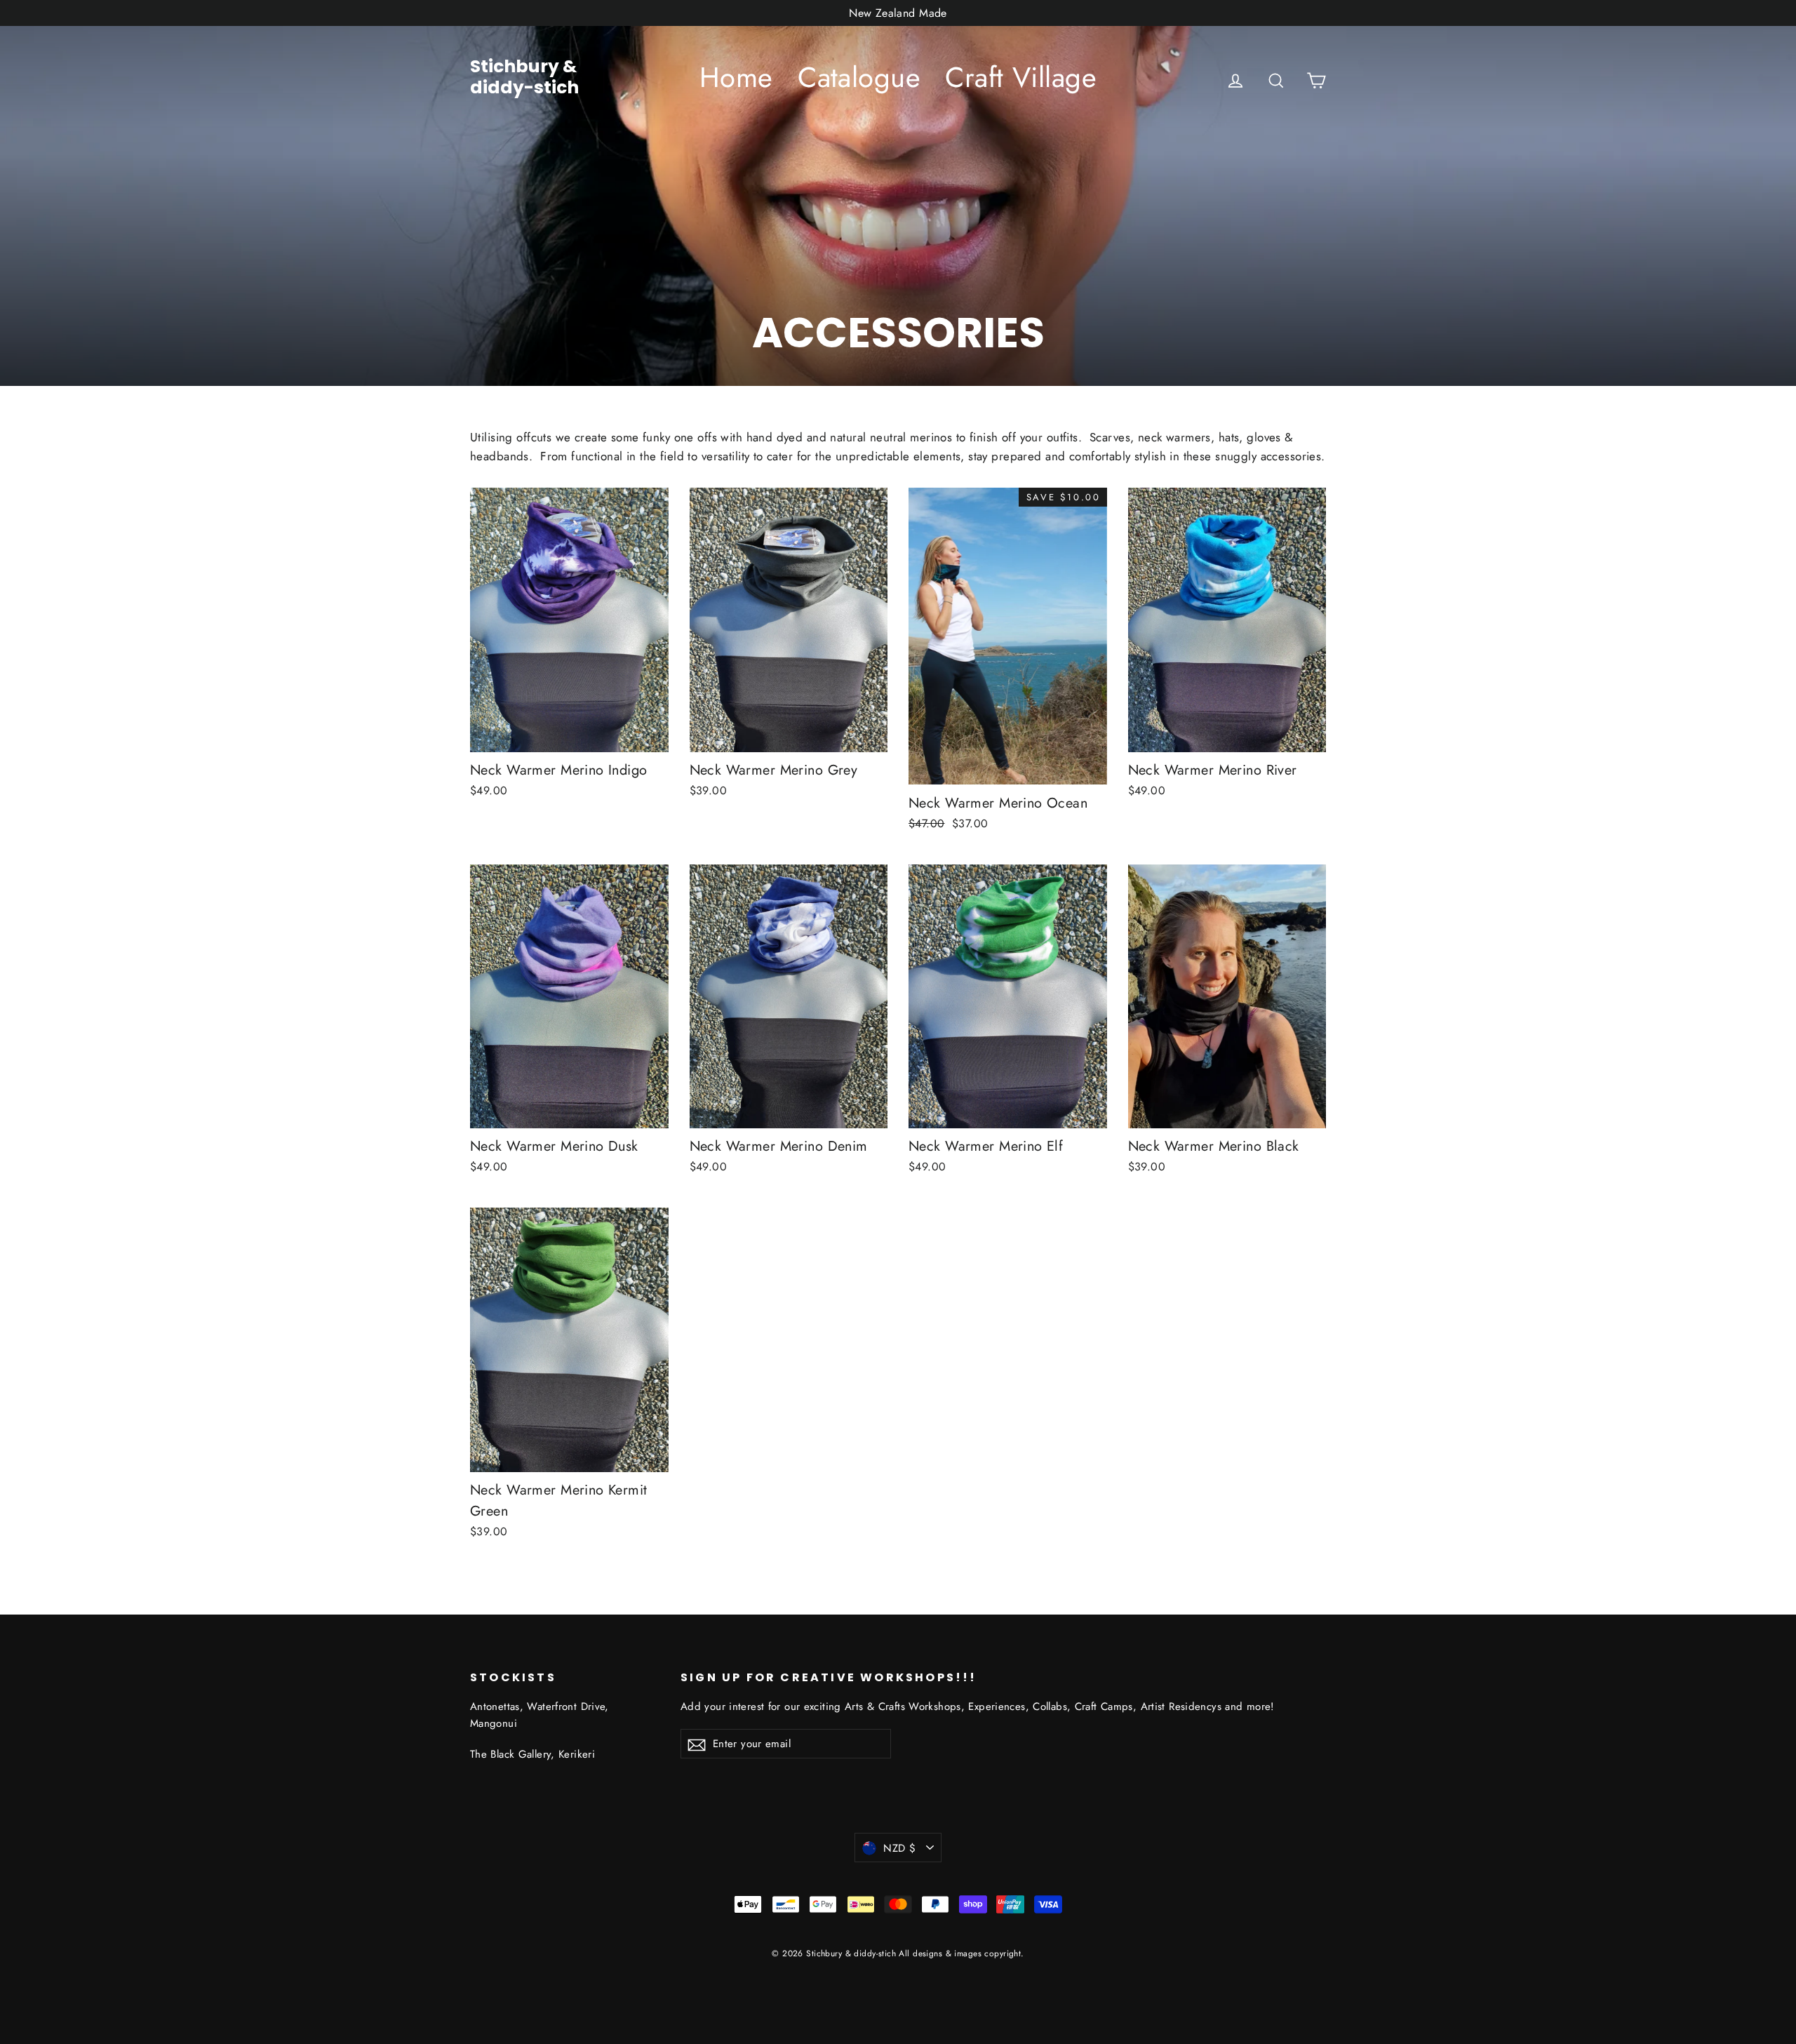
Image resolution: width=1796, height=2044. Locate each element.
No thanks (898, 1521)
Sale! (898, 1482)
